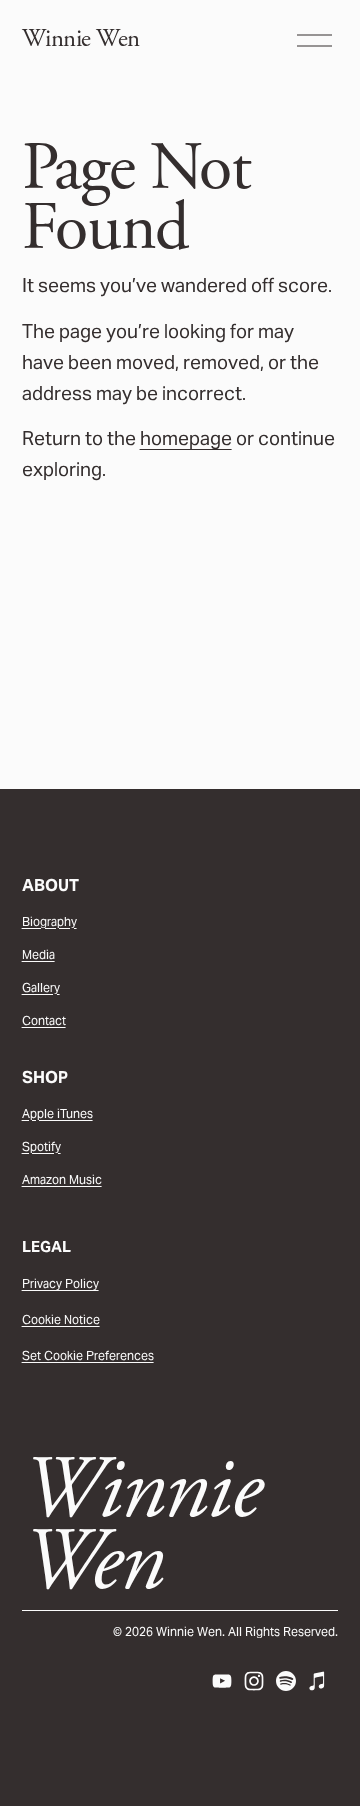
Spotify (41, 1146)
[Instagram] (254, 1681)
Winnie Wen (81, 39)
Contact (44, 1020)
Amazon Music (62, 1179)
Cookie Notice (61, 1319)
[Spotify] (286, 1681)
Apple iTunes (57, 1113)
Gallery (41, 987)
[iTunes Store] (318, 1681)
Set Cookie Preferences (88, 1355)
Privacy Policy (60, 1283)
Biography (49, 921)
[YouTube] (222, 1681)
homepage (186, 438)
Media (38, 954)
